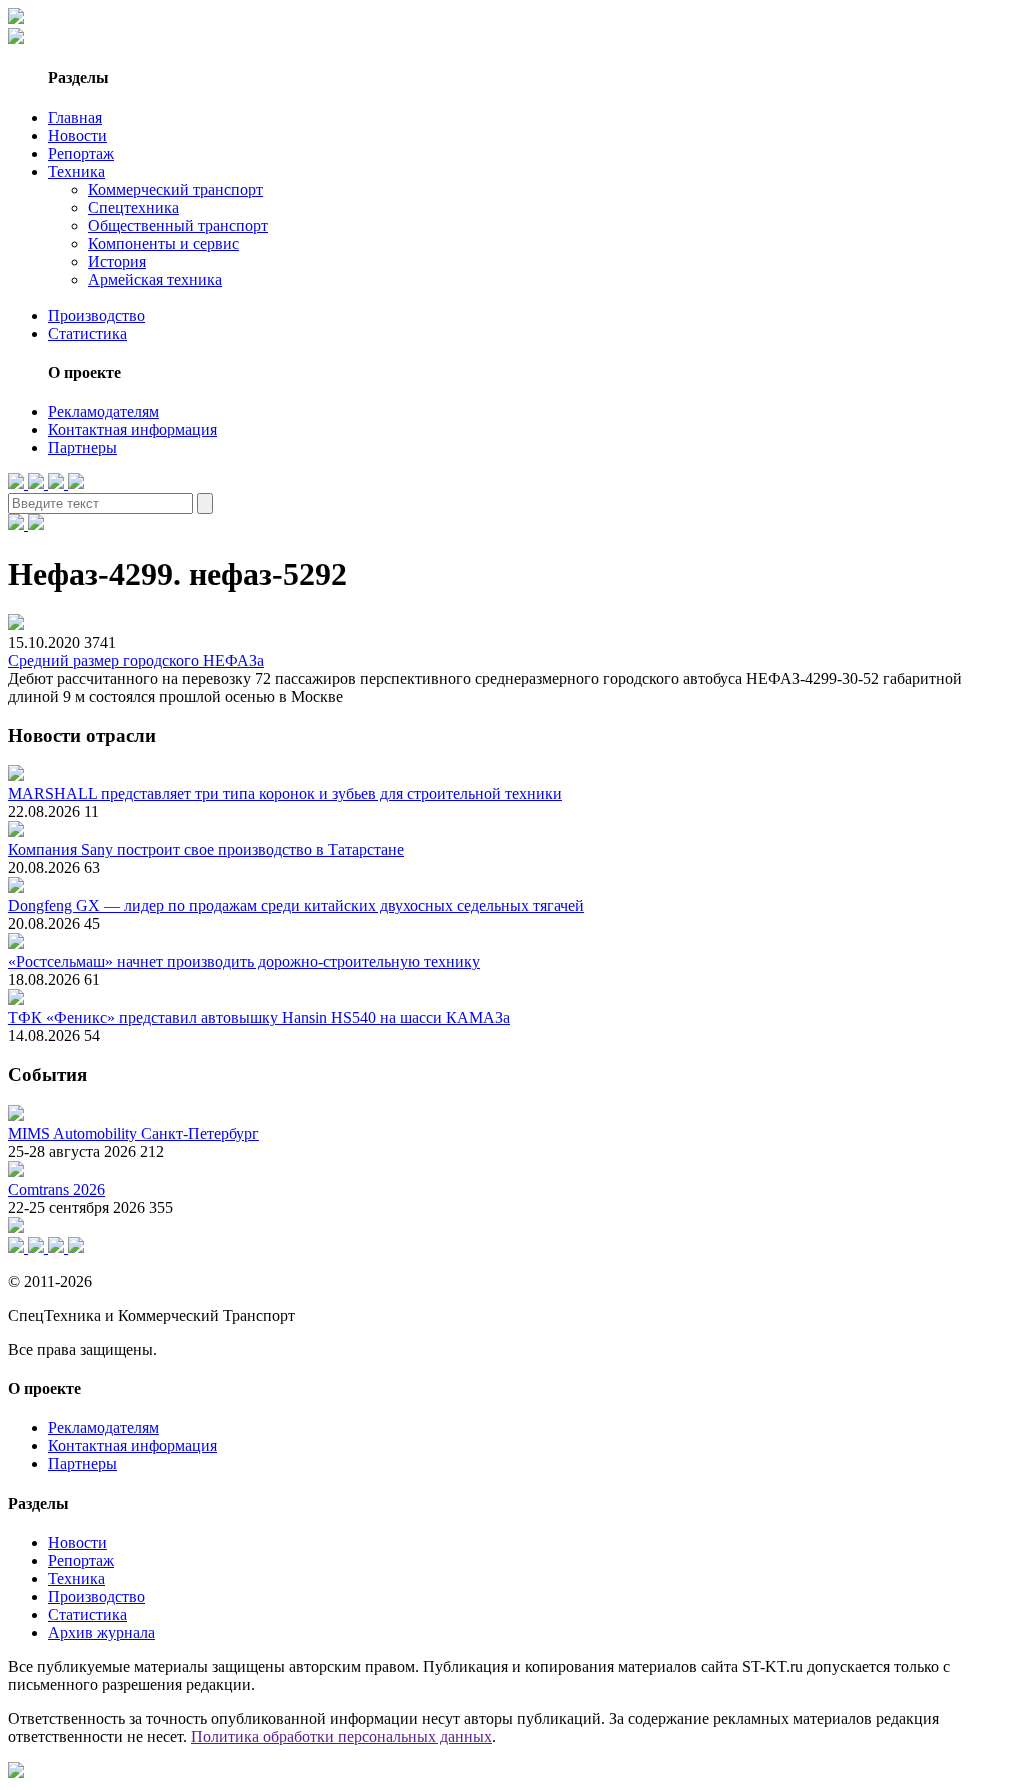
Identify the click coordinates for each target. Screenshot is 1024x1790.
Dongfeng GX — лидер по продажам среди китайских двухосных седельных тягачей (296, 905)
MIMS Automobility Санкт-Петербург (133, 1133)
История (117, 261)
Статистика (87, 333)
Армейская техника (155, 279)
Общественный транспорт (178, 225)
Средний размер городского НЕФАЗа (136, 660)
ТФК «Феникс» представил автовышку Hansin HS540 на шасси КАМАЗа (259, 1017)
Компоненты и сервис (163, 243)
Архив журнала (101, 1632)
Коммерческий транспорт (175, 189)
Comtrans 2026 (56, 1189)
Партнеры (82, 447)
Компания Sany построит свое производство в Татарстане (206, 849)
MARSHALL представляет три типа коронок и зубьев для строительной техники (285, 793)
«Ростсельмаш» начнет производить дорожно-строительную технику (244, 961)
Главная (75, 117)
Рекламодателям (103, 411)
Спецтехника (133, 207)
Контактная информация (132, 429)
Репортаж (81, 153)
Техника (76, 171)
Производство (96, 315)
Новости (77, 135)
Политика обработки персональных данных (341, 1736)
